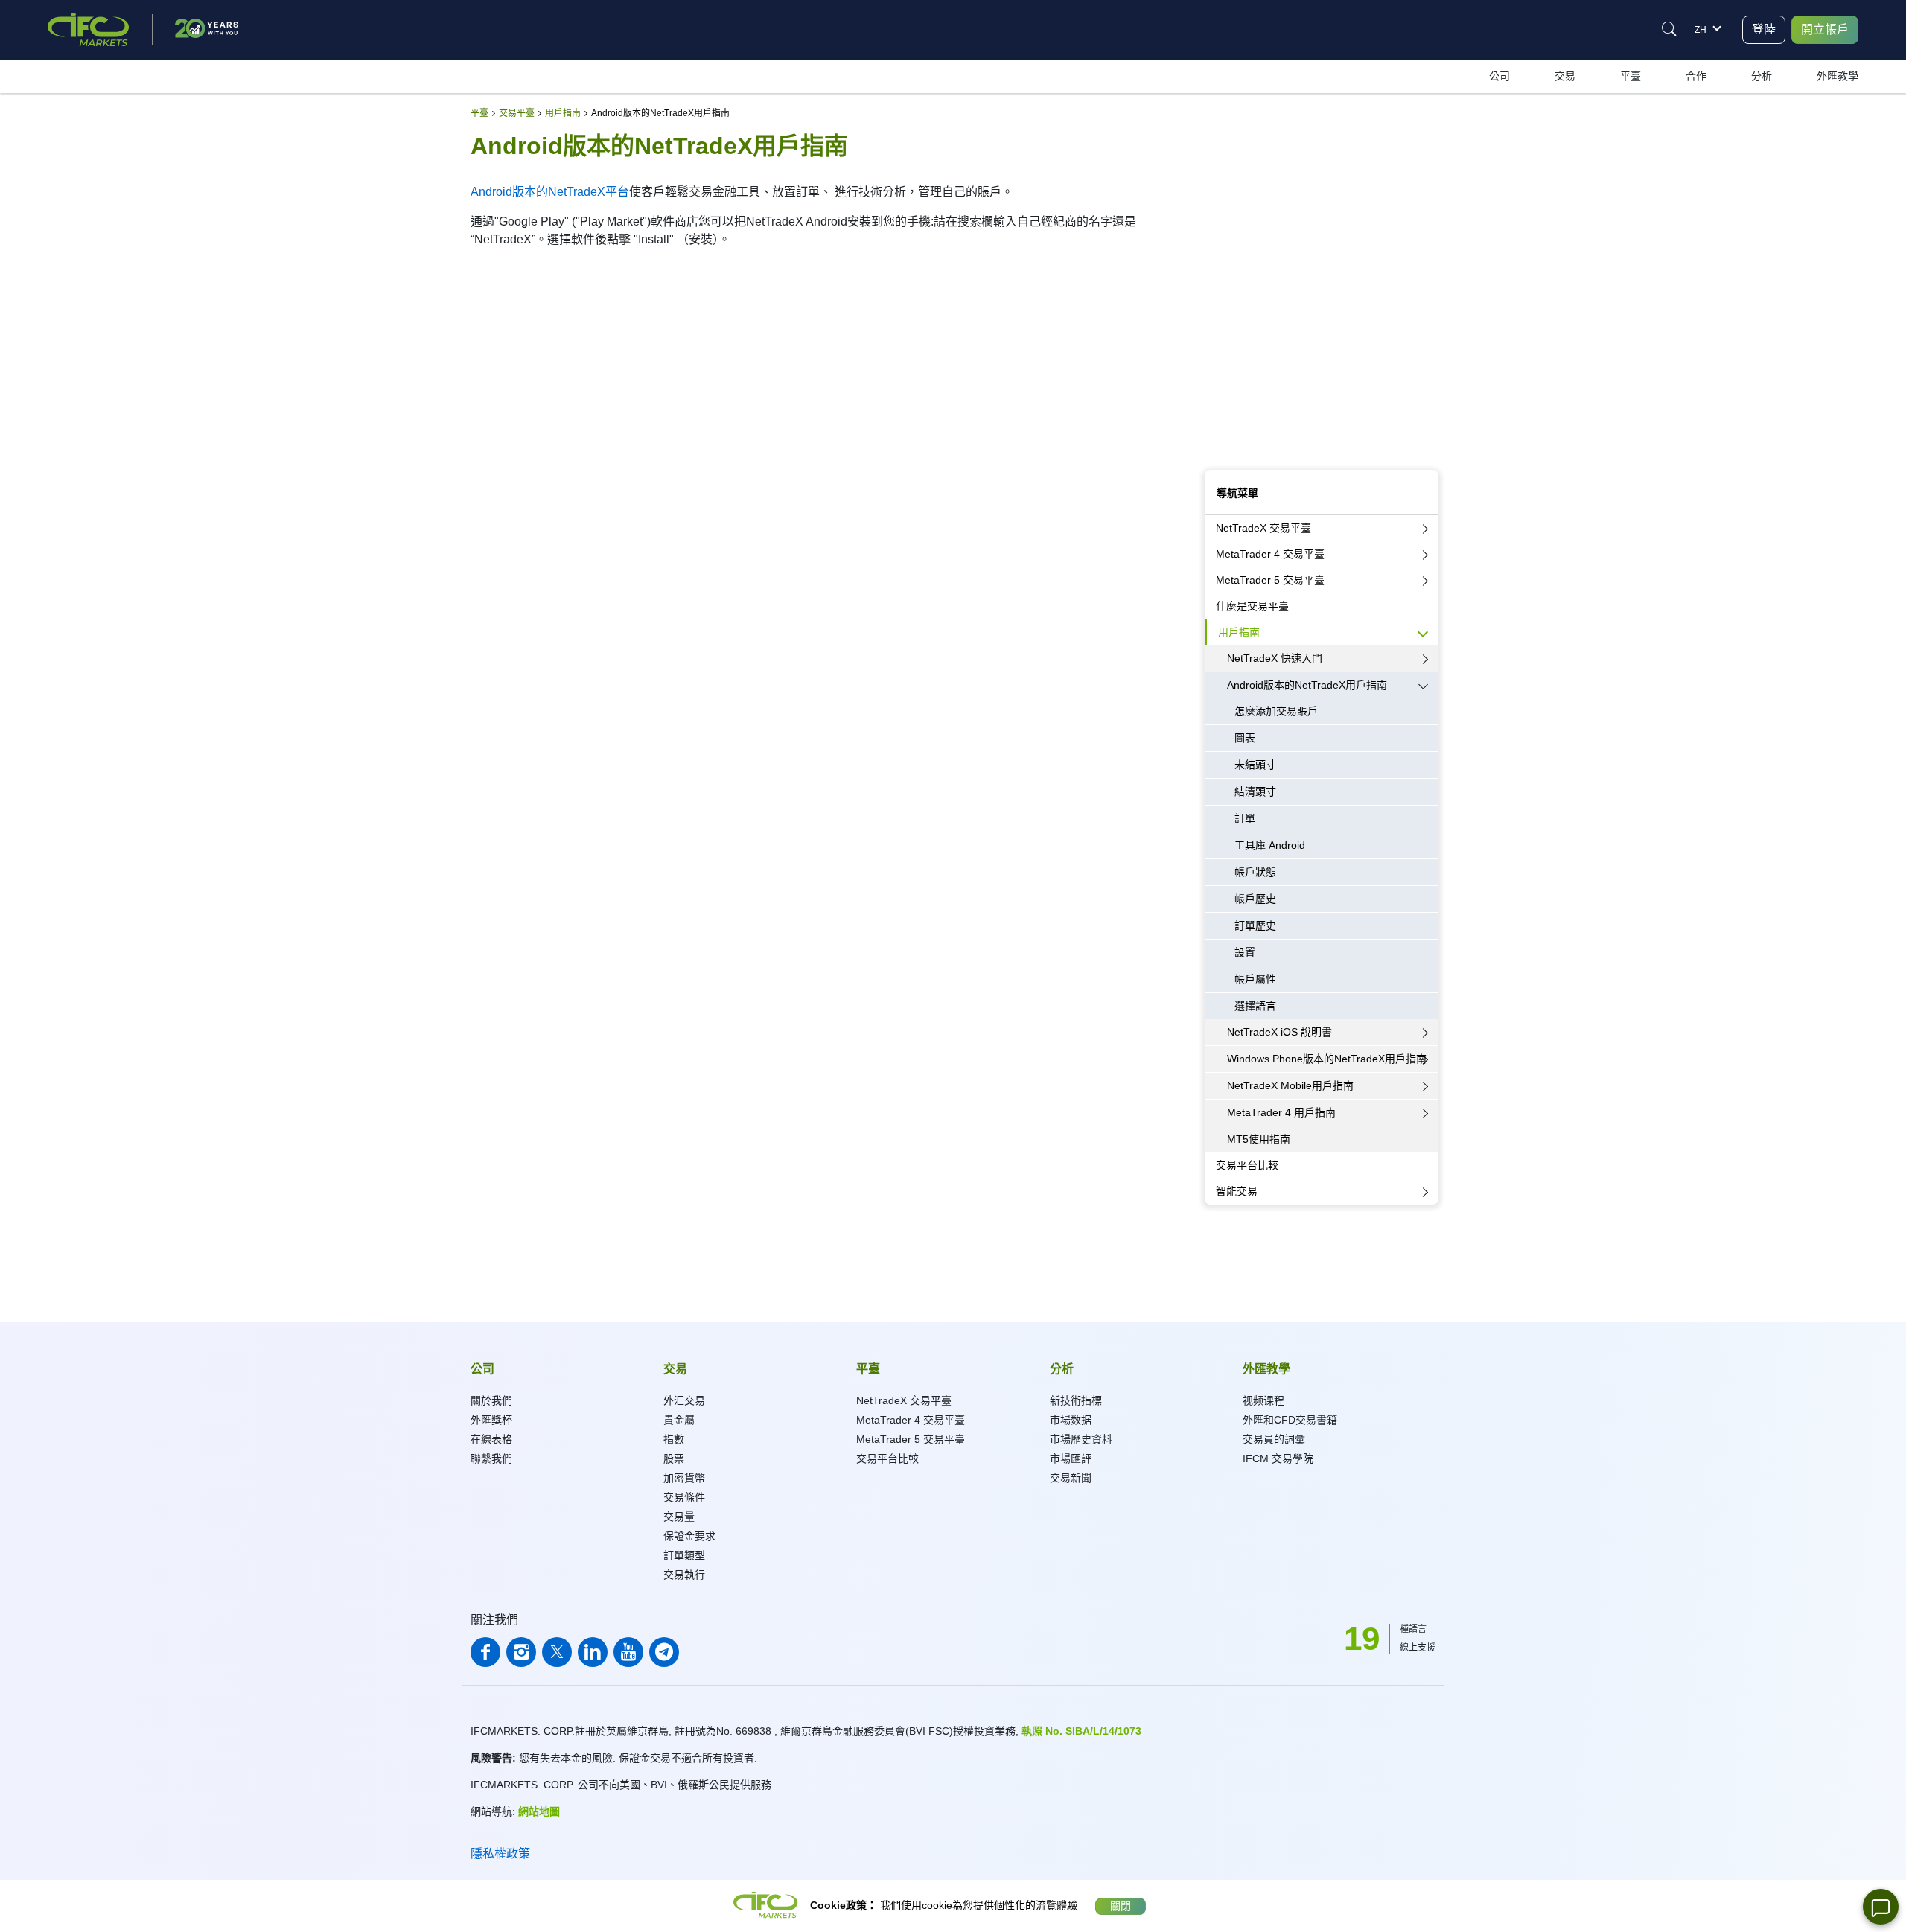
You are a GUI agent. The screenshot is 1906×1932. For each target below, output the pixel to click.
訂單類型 (684, 1555)
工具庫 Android (1270, 845)
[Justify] (1669, 29)
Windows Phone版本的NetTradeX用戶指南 (1327, 1059)
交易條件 (684, 1497)
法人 (1272, 188)
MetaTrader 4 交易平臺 (1270, 554)
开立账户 (1322, 455)
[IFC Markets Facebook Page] (485, 1652)
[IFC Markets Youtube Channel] (628, 1652)
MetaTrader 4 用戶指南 (1281, 1112)
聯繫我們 (491, 1458)
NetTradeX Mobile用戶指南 (1290, 1085)
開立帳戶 (1825, 29)
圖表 (1245, 738)
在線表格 (491, 1439)
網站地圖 (539, 1811)
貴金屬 (679, 1420)
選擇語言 (1255, 1006)
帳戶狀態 (1255, 872)
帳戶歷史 (1255, 899)
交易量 (679, 1517)
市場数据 (1071, 1420)
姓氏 (1214, 265)
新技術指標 (1076, 1400)
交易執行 (684, 1575)
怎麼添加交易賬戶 (1276, 711)
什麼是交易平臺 (1252, 606)
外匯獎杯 (491, 1420)
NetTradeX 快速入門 (1275, 658)
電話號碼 (1223, 402)
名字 (1214, 231)
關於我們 (491, 1400)
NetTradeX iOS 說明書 (1279, 1032)
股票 (674, 1458)
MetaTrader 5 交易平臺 (1270, 580)
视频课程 (1263, 1400)
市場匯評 (1071, 1458)
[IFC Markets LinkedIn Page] (593, 1652)
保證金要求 (689, 1536)
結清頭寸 (1255, 791)
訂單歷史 (1255, 925)
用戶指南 (1239, 632)
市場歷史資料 (1081, 1439)
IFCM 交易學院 (1278, 1458)
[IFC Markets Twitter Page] (557, 1652)
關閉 (1121, 1906)
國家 (1214, 368)
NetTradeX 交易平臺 (1263, 528)
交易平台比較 (1247, 1165)
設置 (1245, 952)
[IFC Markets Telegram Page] (664, 1652)
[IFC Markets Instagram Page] (521, 1652)
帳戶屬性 (1255, 979)
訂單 (1245, 818)
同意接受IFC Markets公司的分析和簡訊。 (1287, 436)
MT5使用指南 (1259, 1139)
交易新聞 (1071, 1478)
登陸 (1764, 29)
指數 (674, 1439)
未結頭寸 (1255, 765)
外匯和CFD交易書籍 (1290, 1420)
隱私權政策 (500, 1853)
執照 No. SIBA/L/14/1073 (1081, 1731)
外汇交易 (684, 1400)
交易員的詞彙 (1274, 1439)
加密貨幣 (684, 1478)
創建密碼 (1223, 334)
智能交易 (1237, 1191)
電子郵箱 (1223, 299)
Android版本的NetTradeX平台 (550, 192)
